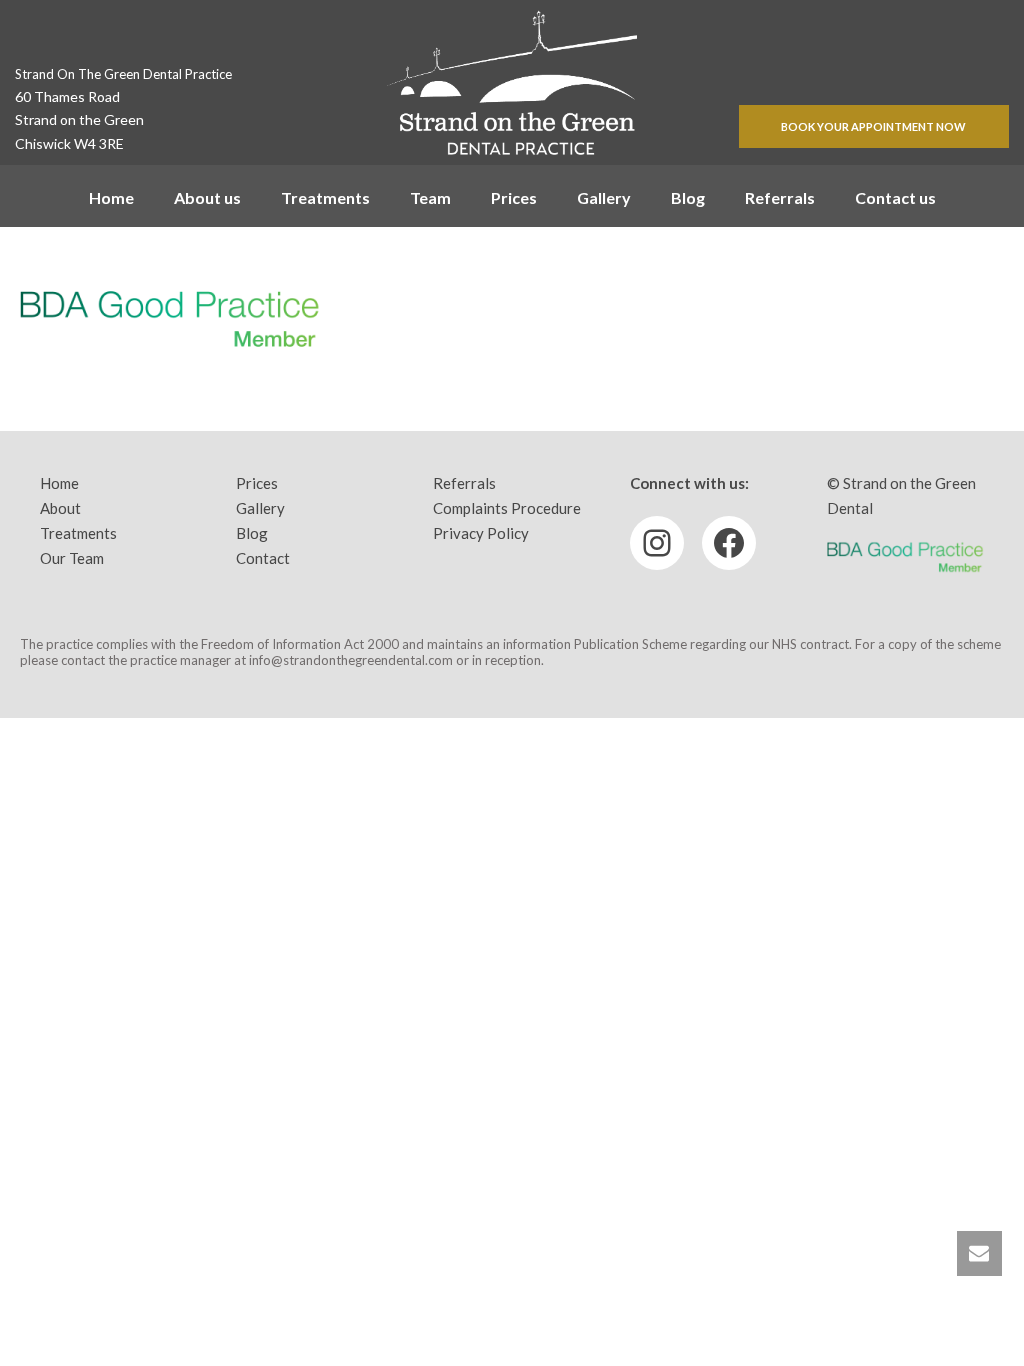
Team (430, 197)
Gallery (604, 197)
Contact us (895, 197)
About (60, 508)
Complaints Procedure (507, 508)
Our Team (72, 558)
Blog (688, 197)
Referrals (780, 197)
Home (111, 197)
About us (207, 197)
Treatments (325, 197)
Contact (263, 558)
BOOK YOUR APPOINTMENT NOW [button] (873, 126)
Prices (514, 197)
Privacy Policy (481, 533)
